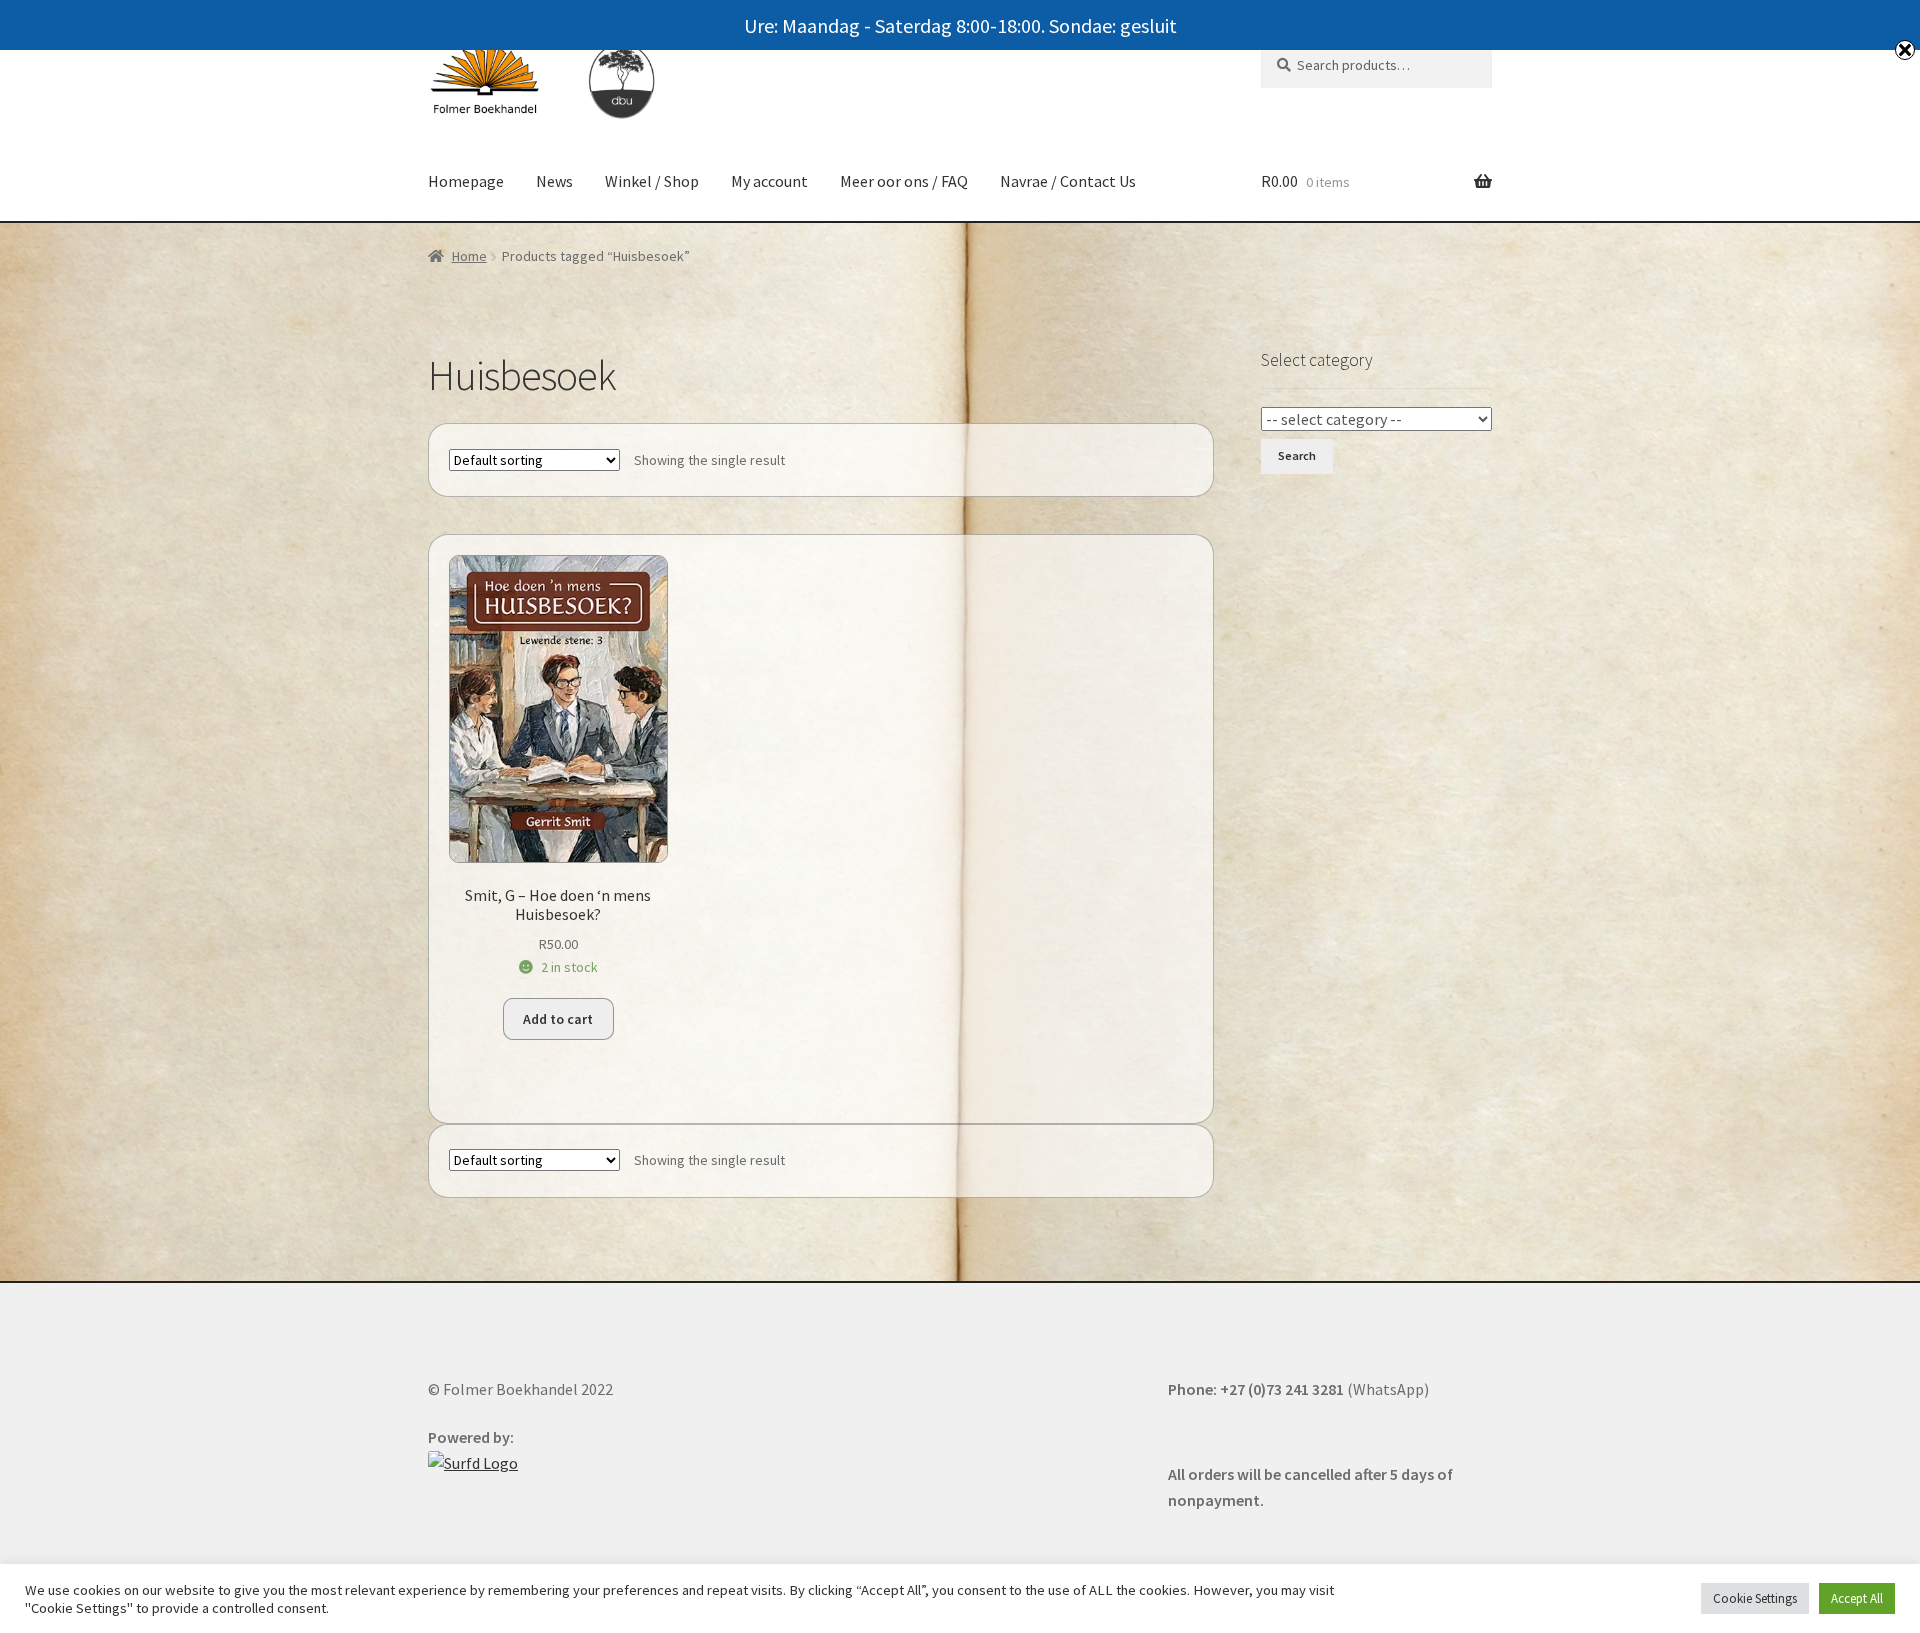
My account (769, 181)
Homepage (466, 181)
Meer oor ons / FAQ (904, 181)
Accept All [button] (1857, 1598)
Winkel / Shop (652, 181)
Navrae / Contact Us (1068, 181)
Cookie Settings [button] (1755, 1598)
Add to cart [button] (558, 1019)
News (554, 181)
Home (469, 256)
